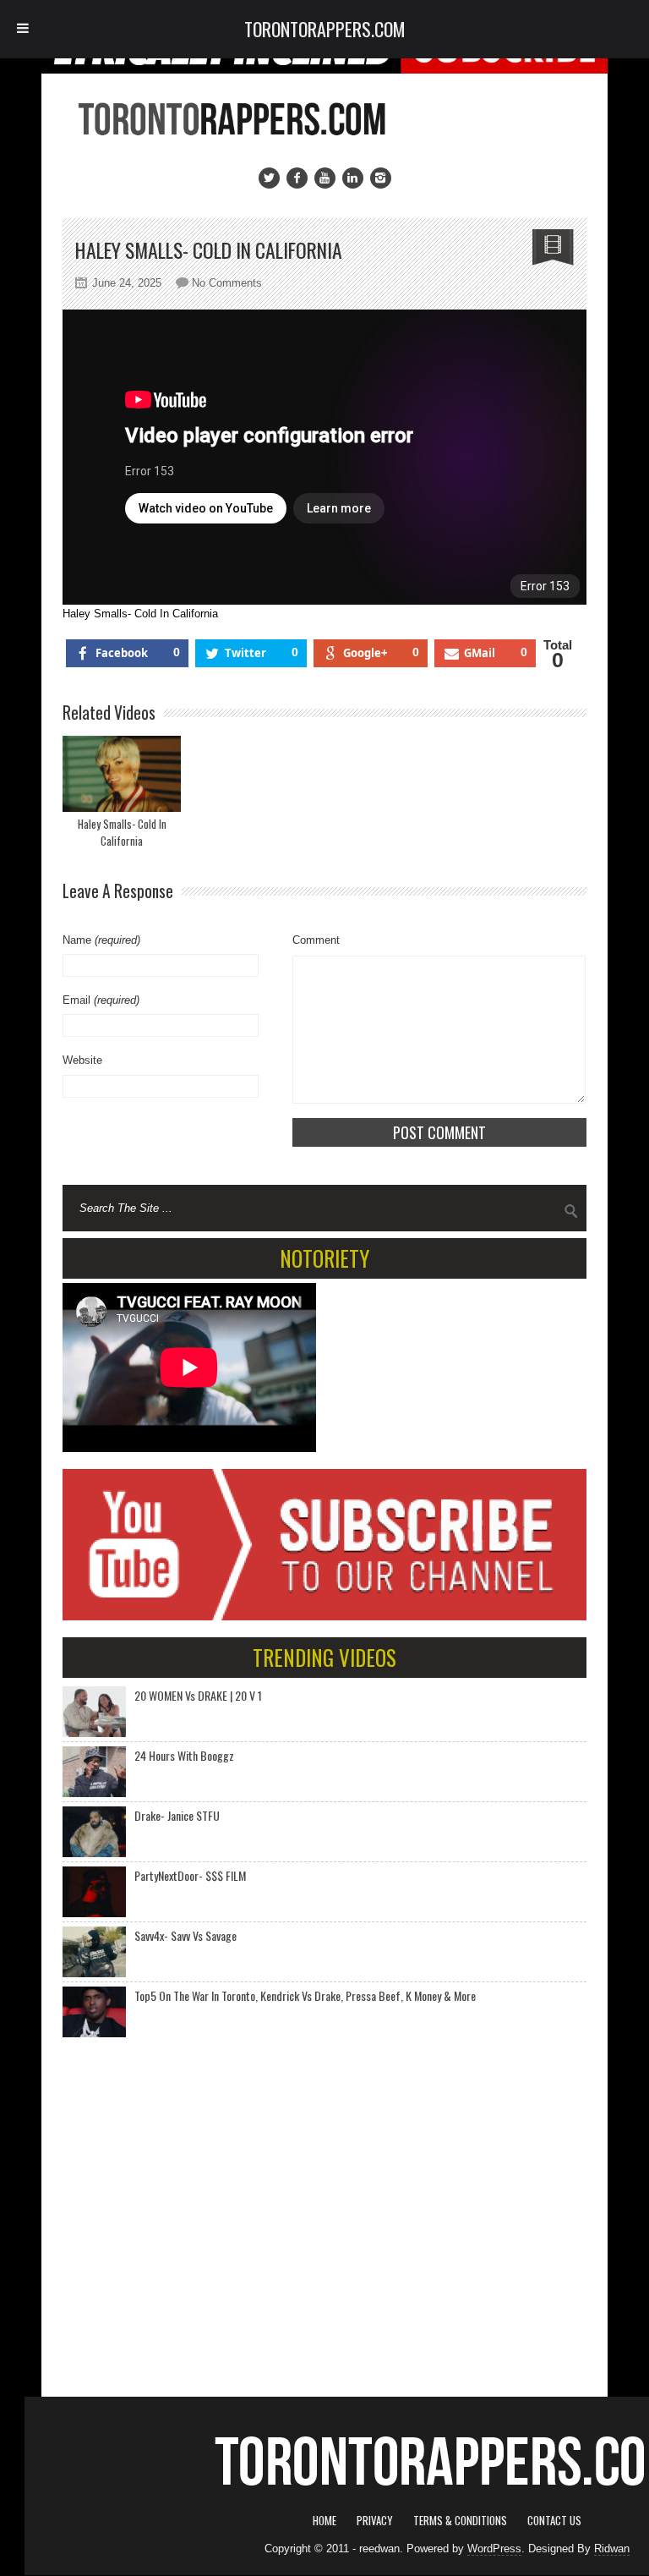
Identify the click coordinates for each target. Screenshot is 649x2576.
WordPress (494, 2549)
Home (324, 2520)
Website (82, 1060)
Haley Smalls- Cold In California (122, 832)
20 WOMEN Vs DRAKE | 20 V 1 (198, 1695)
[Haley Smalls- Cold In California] (122, 774)
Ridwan (612, 2549)
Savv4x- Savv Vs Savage (185, 1935)
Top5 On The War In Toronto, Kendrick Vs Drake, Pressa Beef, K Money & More (305, 1995)
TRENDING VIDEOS (324, 1657)
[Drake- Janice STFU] (94, 1832)
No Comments (227, 283)
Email (101, 1000)
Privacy (375, 2520)
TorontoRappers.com (325, 29)
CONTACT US (554, 2520)
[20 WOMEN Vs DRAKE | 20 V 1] (94, 1712)
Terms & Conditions (460, 2520)
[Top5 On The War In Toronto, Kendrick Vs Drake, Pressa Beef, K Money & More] (94, 2012)
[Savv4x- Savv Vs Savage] (94, 1952)
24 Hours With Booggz (184, 1755)
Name (101, 940)
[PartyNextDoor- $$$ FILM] (94, 1892)
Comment (316, 940)
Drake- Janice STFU (177, 1815)
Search (571, 1211)
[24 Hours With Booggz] (94, 1772)
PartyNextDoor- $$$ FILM (190, 1875)
